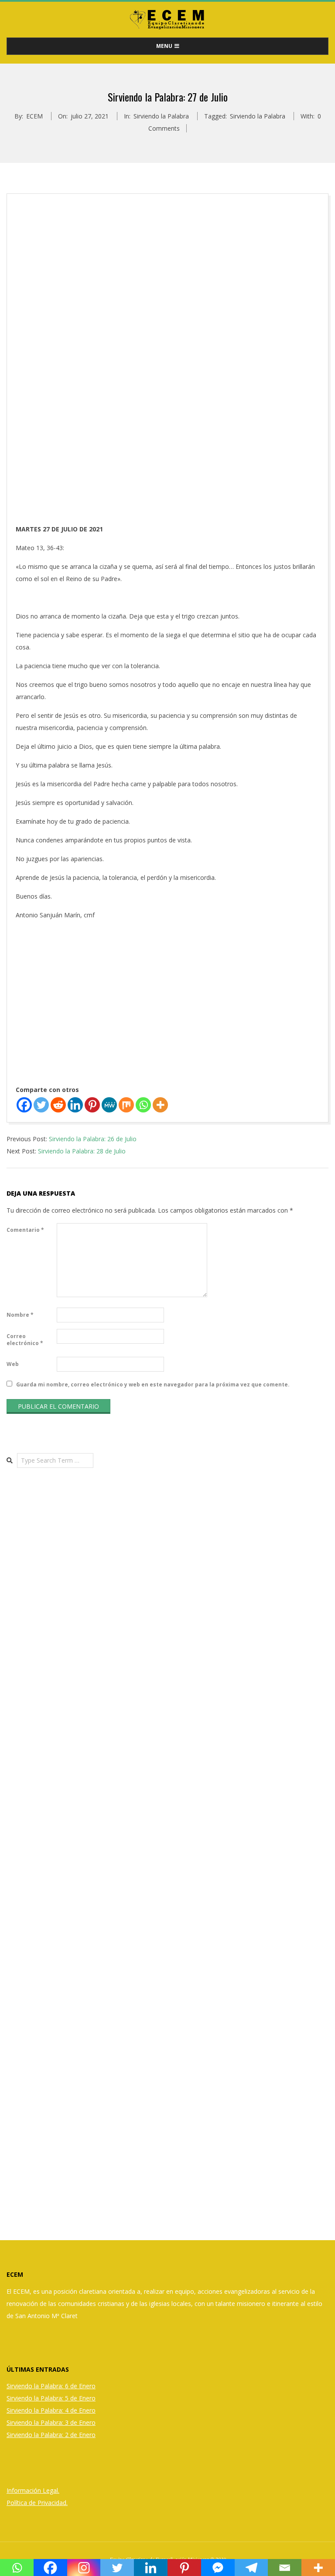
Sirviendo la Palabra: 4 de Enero (51, 2410)
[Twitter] (41, 1105)
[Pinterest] (92, 1105)
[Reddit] (58, 1105)
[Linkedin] (75, 1105)
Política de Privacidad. (37, 2503)
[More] (160, 1105)
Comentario (25, 1230)
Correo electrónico (25, 1340)
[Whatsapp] (143, 1105)
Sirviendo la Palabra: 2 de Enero (51, 2435)
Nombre (20, 1315)
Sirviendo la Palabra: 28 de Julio (82, 1151)
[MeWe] (109, 1105)
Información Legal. (33, 2490)
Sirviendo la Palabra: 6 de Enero (51, 2386)
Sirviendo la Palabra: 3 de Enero (51, 2422)
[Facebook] (24, 1105)
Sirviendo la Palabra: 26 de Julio (93, 1139)
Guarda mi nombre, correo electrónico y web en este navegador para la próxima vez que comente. (153, 1384)
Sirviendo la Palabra (161, 116)
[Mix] (126, 1105)
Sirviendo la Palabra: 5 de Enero (51, 2398)
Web (13, 1364)
